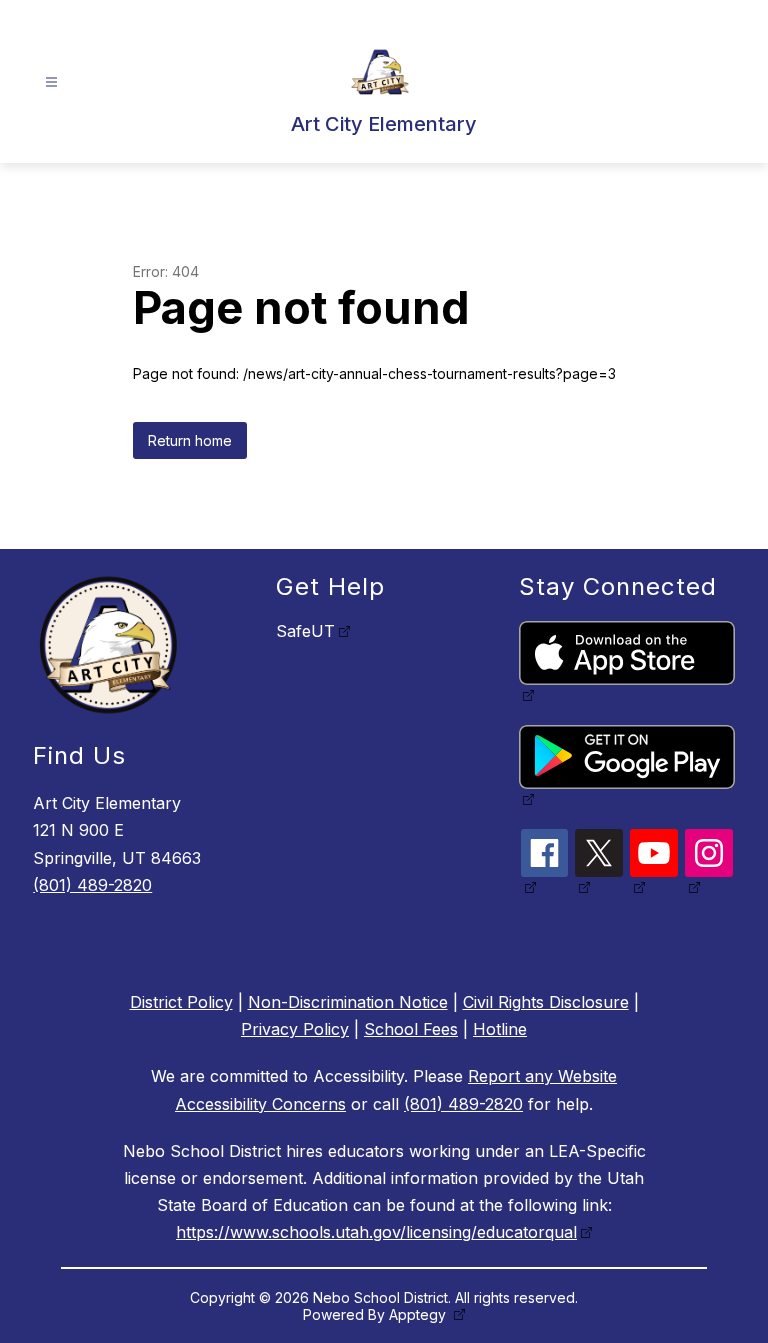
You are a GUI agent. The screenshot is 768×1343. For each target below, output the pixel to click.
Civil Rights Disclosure (546, 1002)
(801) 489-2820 (92, 885)
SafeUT (305, 631)
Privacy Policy (295, 1029)
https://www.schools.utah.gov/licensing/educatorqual (376, 1232)
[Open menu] (51, 82)
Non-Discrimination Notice (348, 1002)
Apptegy (419, 1314)
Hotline (500, 1029)
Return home (190, 440)
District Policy (181, 1002)
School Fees (411, 1029)
